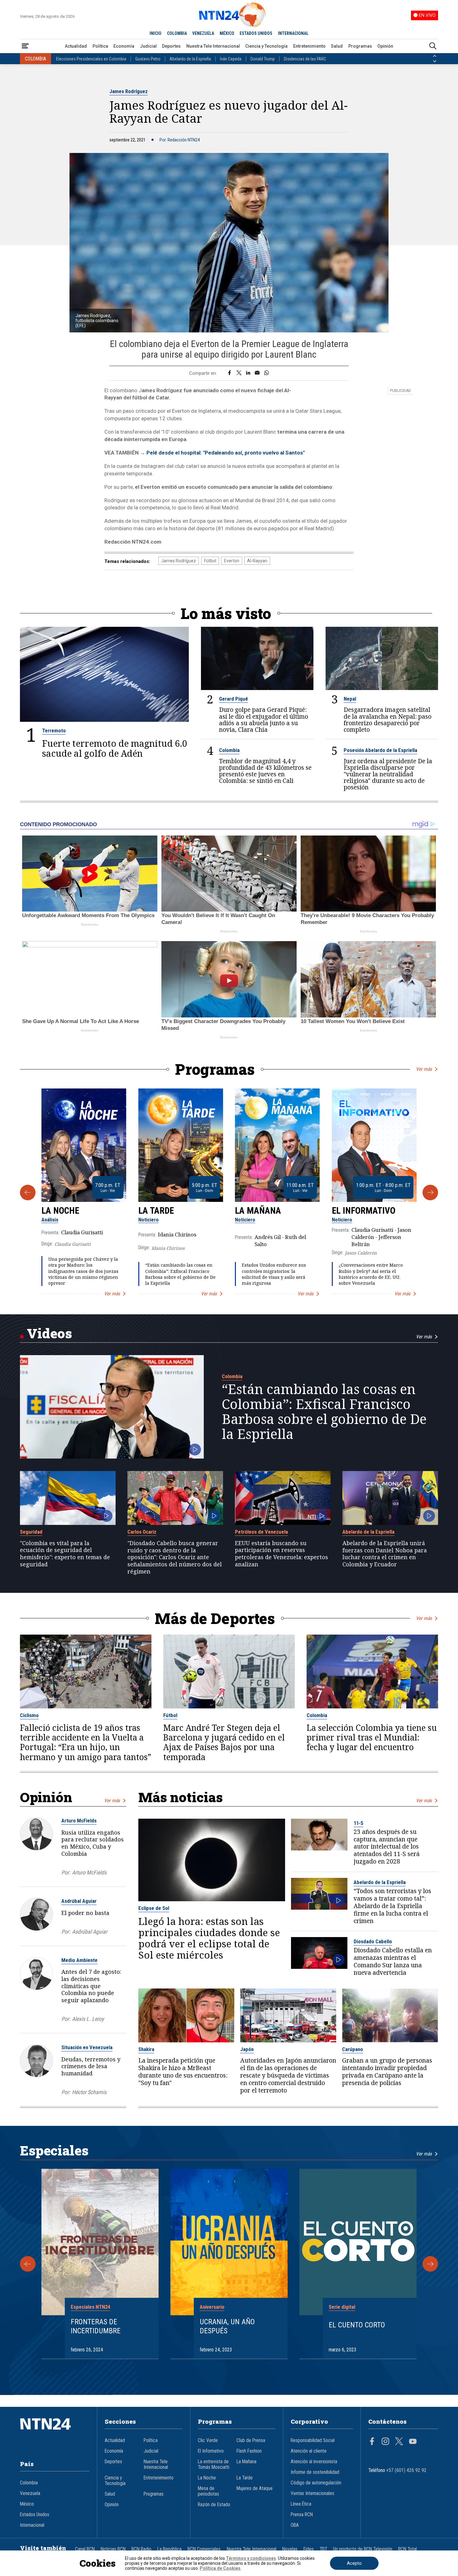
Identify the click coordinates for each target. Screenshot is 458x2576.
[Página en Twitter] (399, 2442)
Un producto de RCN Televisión (363, 2549)
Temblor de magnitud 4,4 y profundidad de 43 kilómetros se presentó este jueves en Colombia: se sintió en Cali (265, 771)
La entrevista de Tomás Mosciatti (214, 2464)
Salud (337, 46)
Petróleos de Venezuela (261, 1532)
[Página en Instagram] (385, 2442)
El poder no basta (85, 1913)
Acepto (354, 2563)
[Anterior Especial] (28, 2264)
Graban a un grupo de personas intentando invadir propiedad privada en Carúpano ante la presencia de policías (387, 2072)
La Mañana (258, 1211)
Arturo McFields (79, 1821)
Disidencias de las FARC (305, 59)
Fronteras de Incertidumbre (96, 2326)
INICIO (155, 33)
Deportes (171, 46)
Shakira (146, 2049)
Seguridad (31, 1532)
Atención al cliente (309, 2451)
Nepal (350, 699)
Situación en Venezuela (87, 2047)
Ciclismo (29, 1715)
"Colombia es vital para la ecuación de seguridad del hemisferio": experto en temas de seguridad (65, 1554)
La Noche (60, 1211)
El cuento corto (357, 2325)
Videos (49, 1333)
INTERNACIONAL (293, 33)
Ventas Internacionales (312, 2493)
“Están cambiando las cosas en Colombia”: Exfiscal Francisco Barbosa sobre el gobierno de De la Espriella (180, 1274)
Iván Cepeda (231, 59)
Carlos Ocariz (142, 1532)
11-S (358, 1823)
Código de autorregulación (316, 2483)
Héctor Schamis (89, 2092)
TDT (323, 2549)
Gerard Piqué (234, 699)
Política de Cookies (220, 2568)
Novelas (290, 2549)
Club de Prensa (251, 2440)
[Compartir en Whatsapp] (267, 373)
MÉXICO (227, 33)
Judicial (148, 46)
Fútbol (210, 561)
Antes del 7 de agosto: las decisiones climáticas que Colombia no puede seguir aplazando (91, 1986)
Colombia (229, 750)
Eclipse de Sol (154, 1908)
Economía (124, 46)
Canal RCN (85, 2549)
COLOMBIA (177, 33)
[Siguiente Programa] (430, 1193)
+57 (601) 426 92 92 (406, 2470)
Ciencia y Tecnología (266, 46)
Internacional (32, 2525)
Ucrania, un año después (227, 2326)
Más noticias (181, 1797)
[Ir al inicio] (55, 2433)
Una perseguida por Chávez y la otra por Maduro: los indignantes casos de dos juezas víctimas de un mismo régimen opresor (83, 1271)
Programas (360, 46)
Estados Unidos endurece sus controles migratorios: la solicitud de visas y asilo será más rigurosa (274, 1274)
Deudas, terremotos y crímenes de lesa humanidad (91, 2066)
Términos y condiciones (251, 2558)
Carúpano (353, 2049)
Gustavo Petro (148, 59)
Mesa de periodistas (208, 2491)
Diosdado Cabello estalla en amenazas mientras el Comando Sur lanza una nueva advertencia (393, 1962)
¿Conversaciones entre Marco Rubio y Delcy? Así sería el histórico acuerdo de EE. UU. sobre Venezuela (371, 1274)
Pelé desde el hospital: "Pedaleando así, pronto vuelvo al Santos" (226, 453)
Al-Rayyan (257, 561)
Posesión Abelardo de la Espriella (380, 750)
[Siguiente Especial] (430, 2264)
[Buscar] (433, 46)
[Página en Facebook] (372, 2442)
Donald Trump (263, 59)
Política (100, 46)
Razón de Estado (214, 2505)
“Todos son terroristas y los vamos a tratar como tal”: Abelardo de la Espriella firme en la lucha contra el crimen (392, 1906)
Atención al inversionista (314, 2462)
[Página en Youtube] (413, 2442)
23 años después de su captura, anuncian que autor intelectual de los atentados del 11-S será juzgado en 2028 (387, 1847)
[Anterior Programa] (28, 1193)
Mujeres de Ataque (255, 2488)
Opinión (385, 46)
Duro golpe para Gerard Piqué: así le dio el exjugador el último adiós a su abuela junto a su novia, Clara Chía (264, 720)
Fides (309, 2549)
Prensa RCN (302, 2515)
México (27, 2504)
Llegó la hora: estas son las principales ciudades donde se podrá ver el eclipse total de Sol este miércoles (209, 1938)
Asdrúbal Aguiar (79, 1901)
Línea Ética (301, 2504)
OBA (295, 2525)
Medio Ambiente (79, 1960)
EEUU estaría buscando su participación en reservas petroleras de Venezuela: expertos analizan (281, 1554)
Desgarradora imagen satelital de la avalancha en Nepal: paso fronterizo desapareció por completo (388, 720)
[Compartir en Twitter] (239, 373)
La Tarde (156, 1211)
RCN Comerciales (204, 2549)
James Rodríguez (129, 91)
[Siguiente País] (435, 61)
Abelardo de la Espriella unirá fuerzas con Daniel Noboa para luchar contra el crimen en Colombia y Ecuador (385, 1554)
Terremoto (54, 731)
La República (169, 2549)
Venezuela (30, 2493)
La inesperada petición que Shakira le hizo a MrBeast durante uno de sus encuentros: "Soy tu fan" (183, 2072)
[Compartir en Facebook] (229, 373)
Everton (232, 561)
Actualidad (76, 46)
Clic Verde (208, 2440)
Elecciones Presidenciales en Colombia (91, 59)
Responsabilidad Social (313, 2440)
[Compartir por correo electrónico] (257, 373)
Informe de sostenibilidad (315, 2472)
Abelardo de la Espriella (190, 59)
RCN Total (408, 2549)
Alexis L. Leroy (88, 2019)
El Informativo (364, 1211)
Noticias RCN (113, 2549)
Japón (247, 2049)
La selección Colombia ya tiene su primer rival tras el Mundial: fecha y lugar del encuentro (372, 1738)
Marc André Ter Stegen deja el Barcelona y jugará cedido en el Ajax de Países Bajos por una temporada (224, 1743)
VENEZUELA (203, 33)
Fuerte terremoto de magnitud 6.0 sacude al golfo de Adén (115, 748)
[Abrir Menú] (25, 46)
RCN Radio (141, 2549)
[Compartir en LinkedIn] (248, 373)
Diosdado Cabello (373, 1941)
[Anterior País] (435, 56)
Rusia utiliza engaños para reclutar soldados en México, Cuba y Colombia (93, 1843)
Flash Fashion (249, 2451)
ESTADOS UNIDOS (256, 33)
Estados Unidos (35, 2515)
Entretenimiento (309, 46)
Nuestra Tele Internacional (213, 46)
